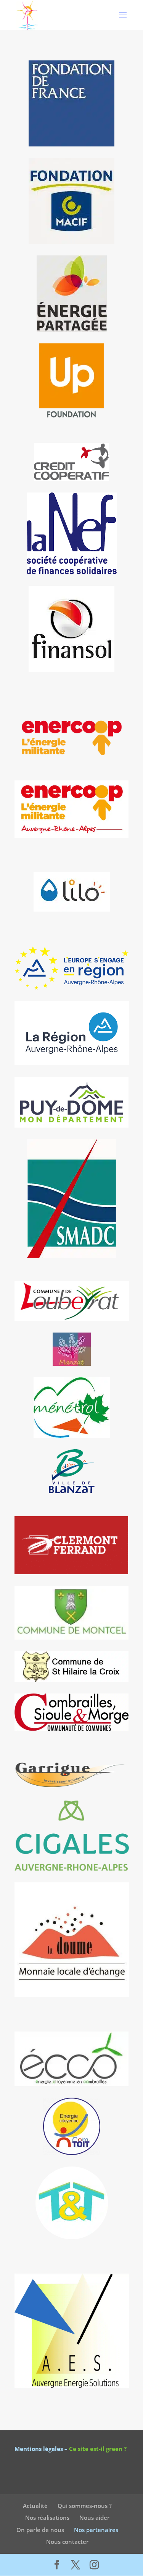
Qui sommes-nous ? (85, 2505)
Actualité (35, 2505)
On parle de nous (40, 2529)
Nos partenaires (96, 2529)
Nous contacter (67, 2542)
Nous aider (94, 2517)
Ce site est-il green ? (98, 2449)
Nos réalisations (47, 2517)
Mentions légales (39, 2449)
